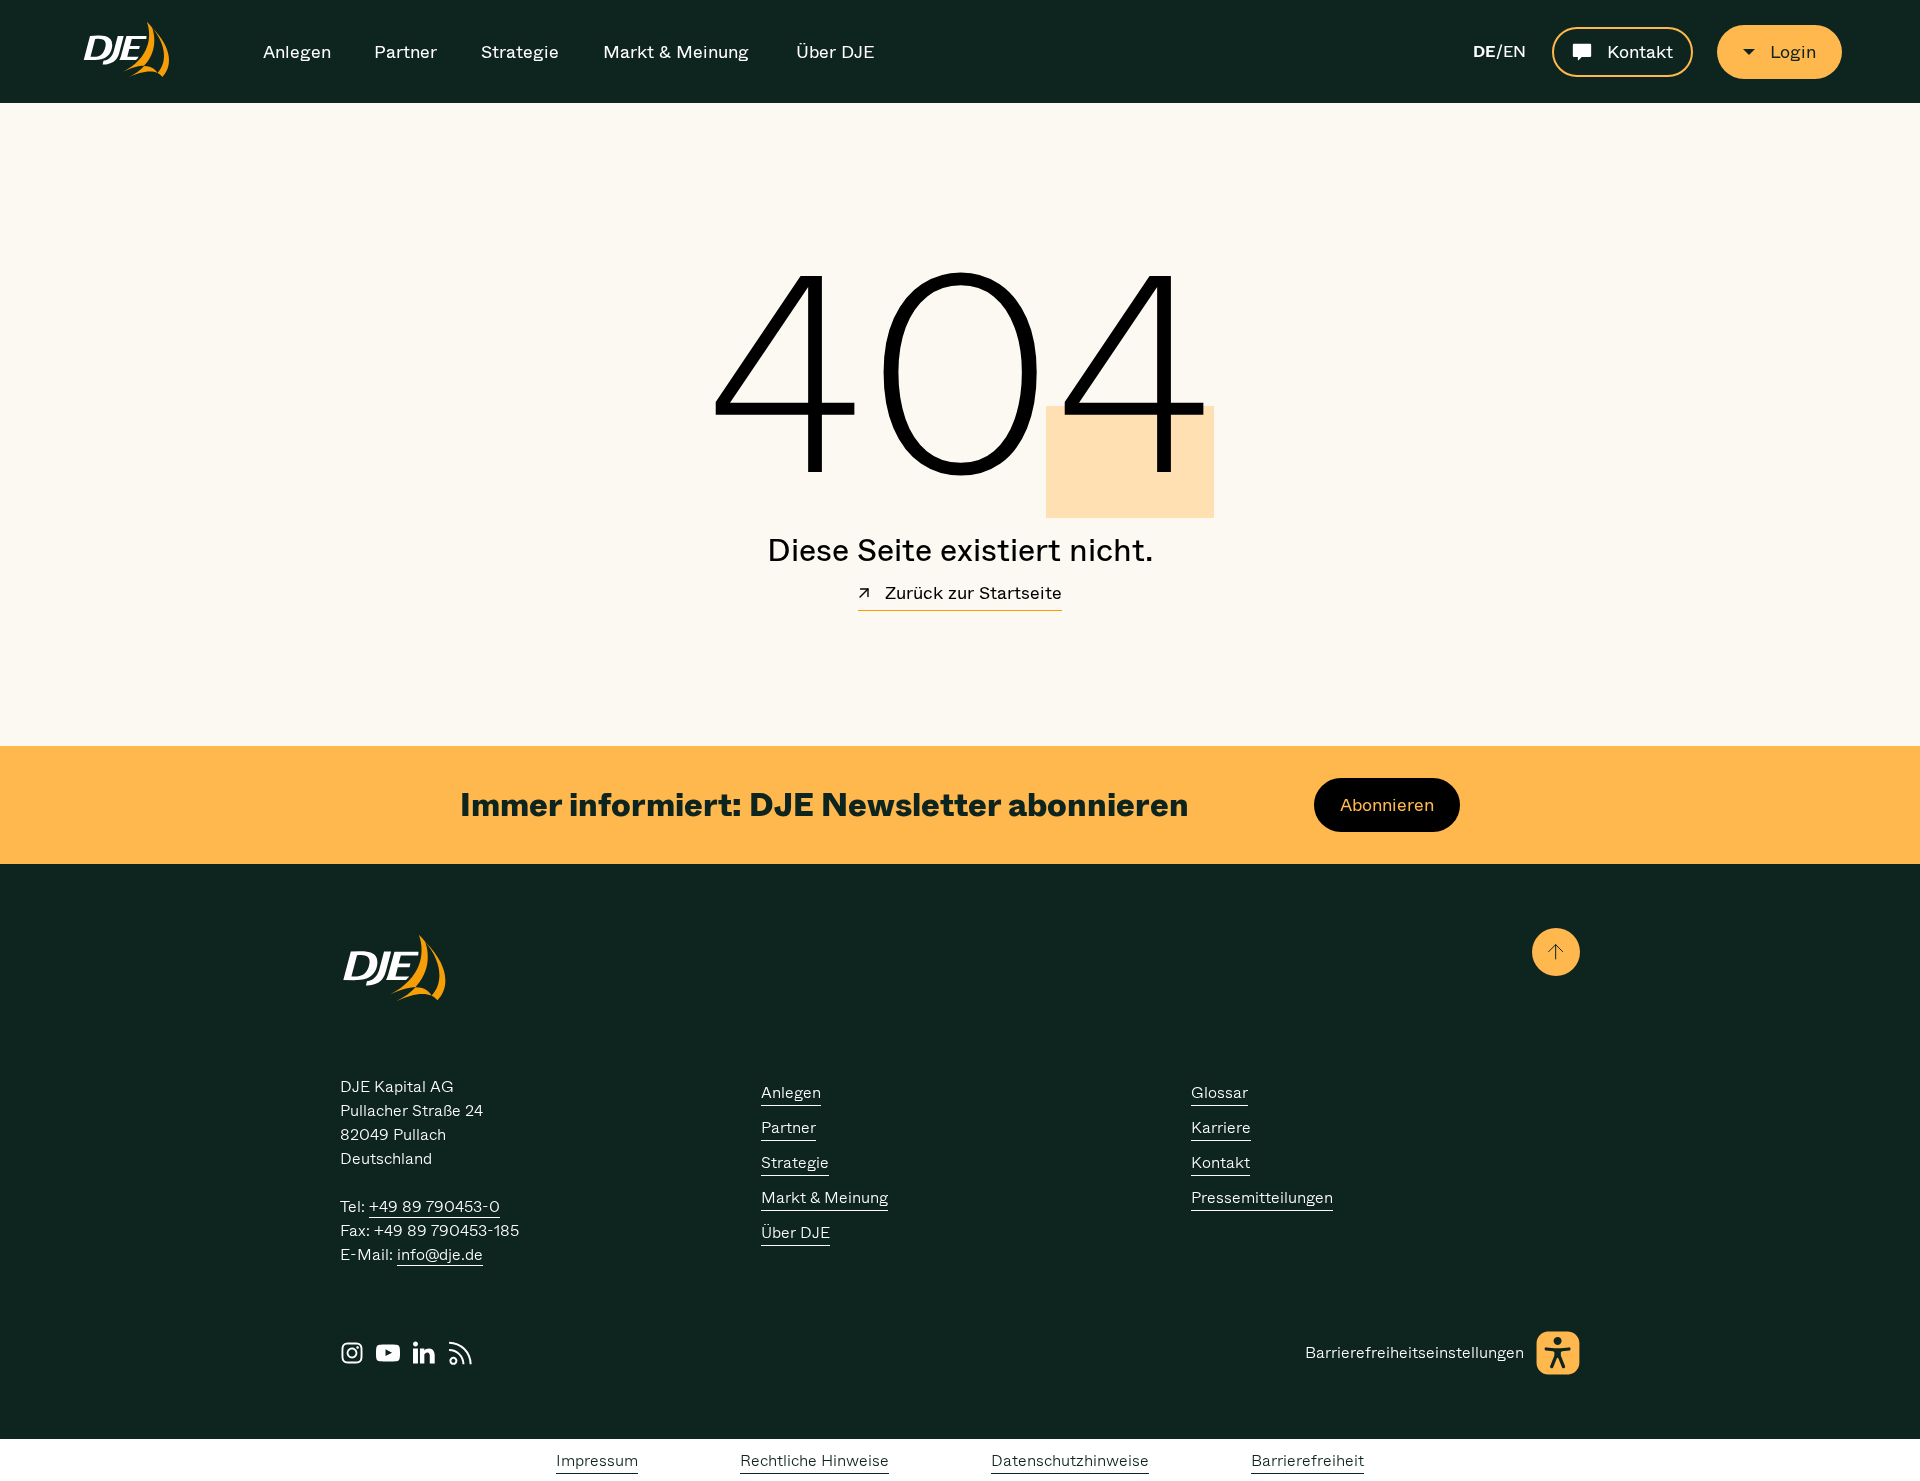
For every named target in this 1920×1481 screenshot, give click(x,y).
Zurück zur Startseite (971, 595)
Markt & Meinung (676, 52)
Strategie (520, 52)
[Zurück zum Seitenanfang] (1556, 952)
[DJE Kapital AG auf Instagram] (352, 1353)
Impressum (597, 1460)
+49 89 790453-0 (434, 1206)
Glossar (1219, 1092)
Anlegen (297, 52)
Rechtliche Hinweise (814, 1460)
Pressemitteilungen (1262, 1197)
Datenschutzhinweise (1070, 1460)
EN (1514, 52)
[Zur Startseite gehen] (126, 74)
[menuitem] (298, 52)
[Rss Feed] (460, 1353)
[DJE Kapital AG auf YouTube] (388, 1353)
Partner (405, 52)
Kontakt (1220, 1162)
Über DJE (835, 52)
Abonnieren (1387, 805)
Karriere (1221, 1127)
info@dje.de (440, 1254)
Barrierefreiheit (1307, 1460)
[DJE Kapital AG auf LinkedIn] (424, 1353)
